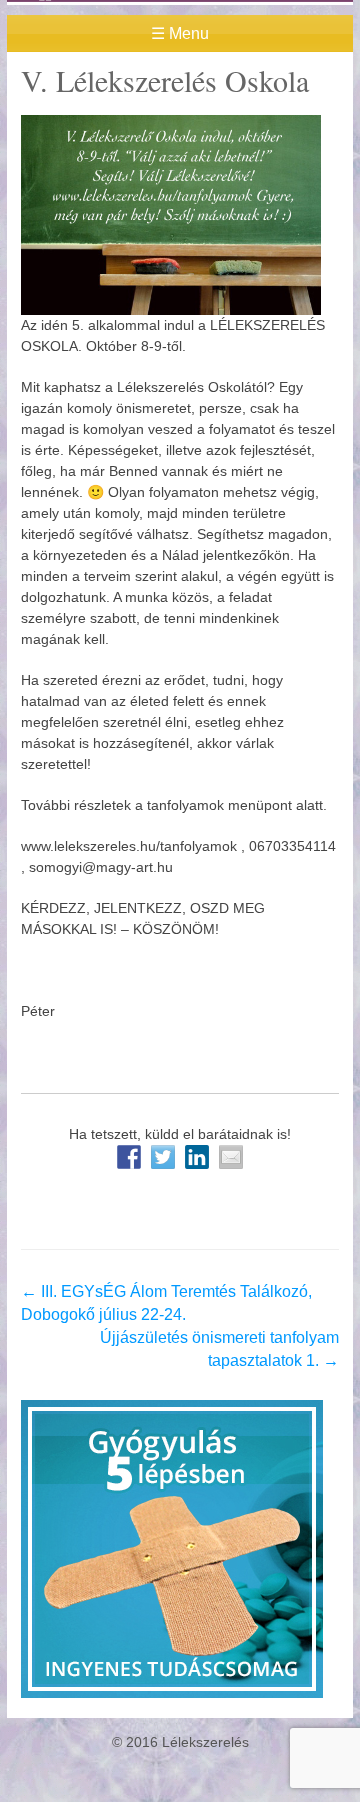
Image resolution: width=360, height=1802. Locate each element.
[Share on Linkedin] (197, 1157)
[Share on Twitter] (163, 1157)
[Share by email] (231, 1157)
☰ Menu (180, 33)
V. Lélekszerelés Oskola (165, 80)
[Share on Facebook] (129, 1157)
